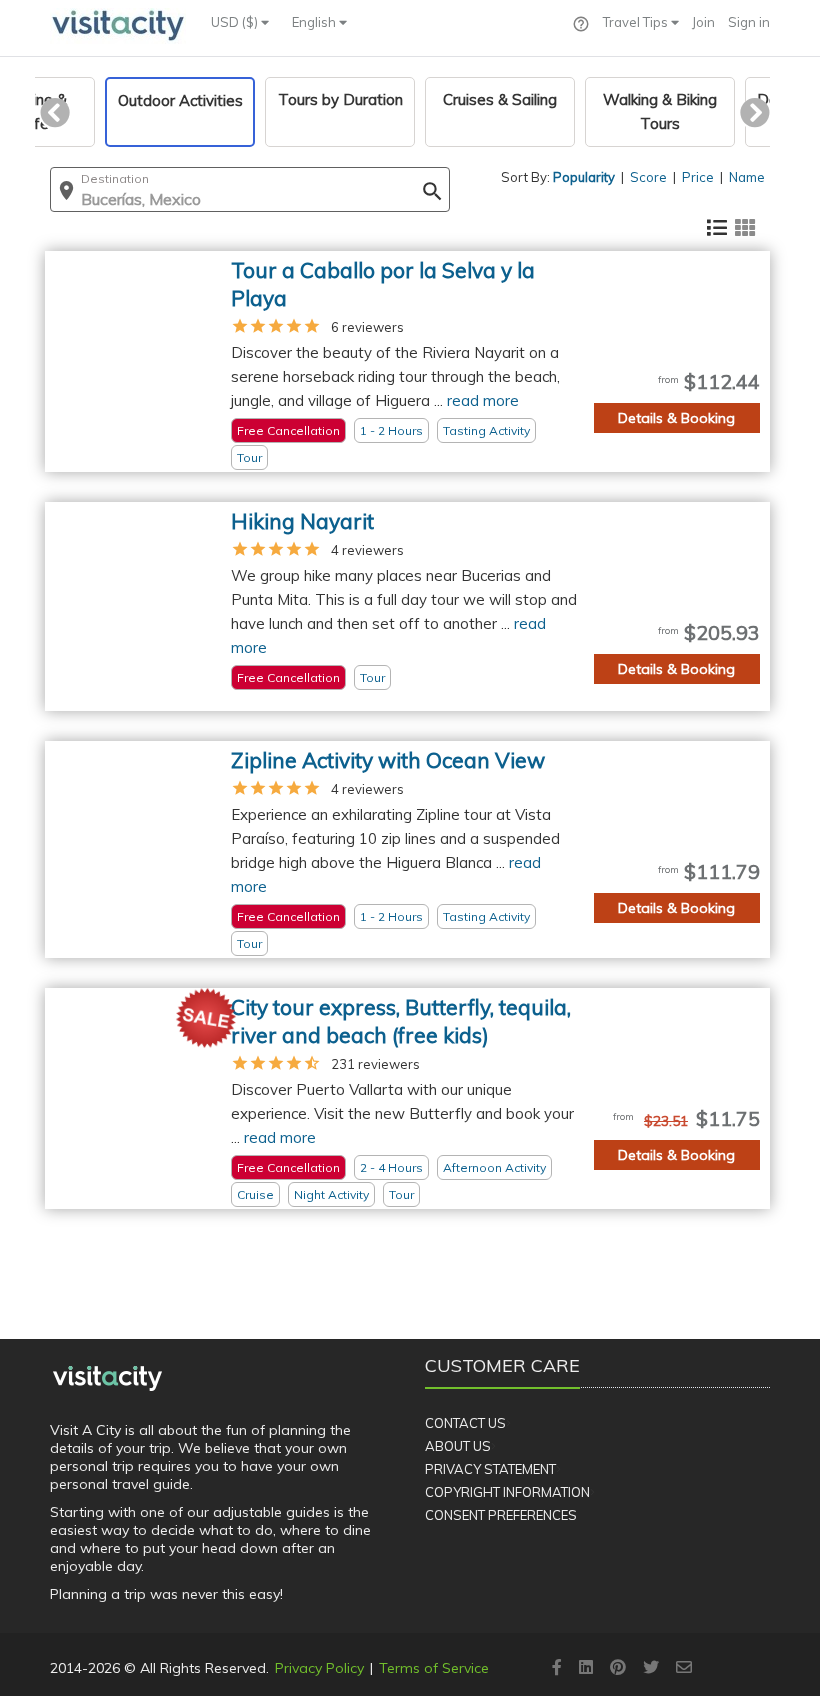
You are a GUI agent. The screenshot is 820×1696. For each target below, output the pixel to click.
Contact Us (465, 1423)
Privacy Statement (490, 1469)
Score (648, 177)
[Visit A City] (107, 1379)
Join (703, 22)
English (315, 22)
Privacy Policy (319, 1668)
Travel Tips (637, 22)
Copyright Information (507, 1492)
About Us (458, 1446)
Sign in (749, 22)
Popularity (584, 177)
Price (698, 177)
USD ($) (236, 22)
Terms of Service (434, 1668)
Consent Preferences (501, 1515)
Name (747, 177)
